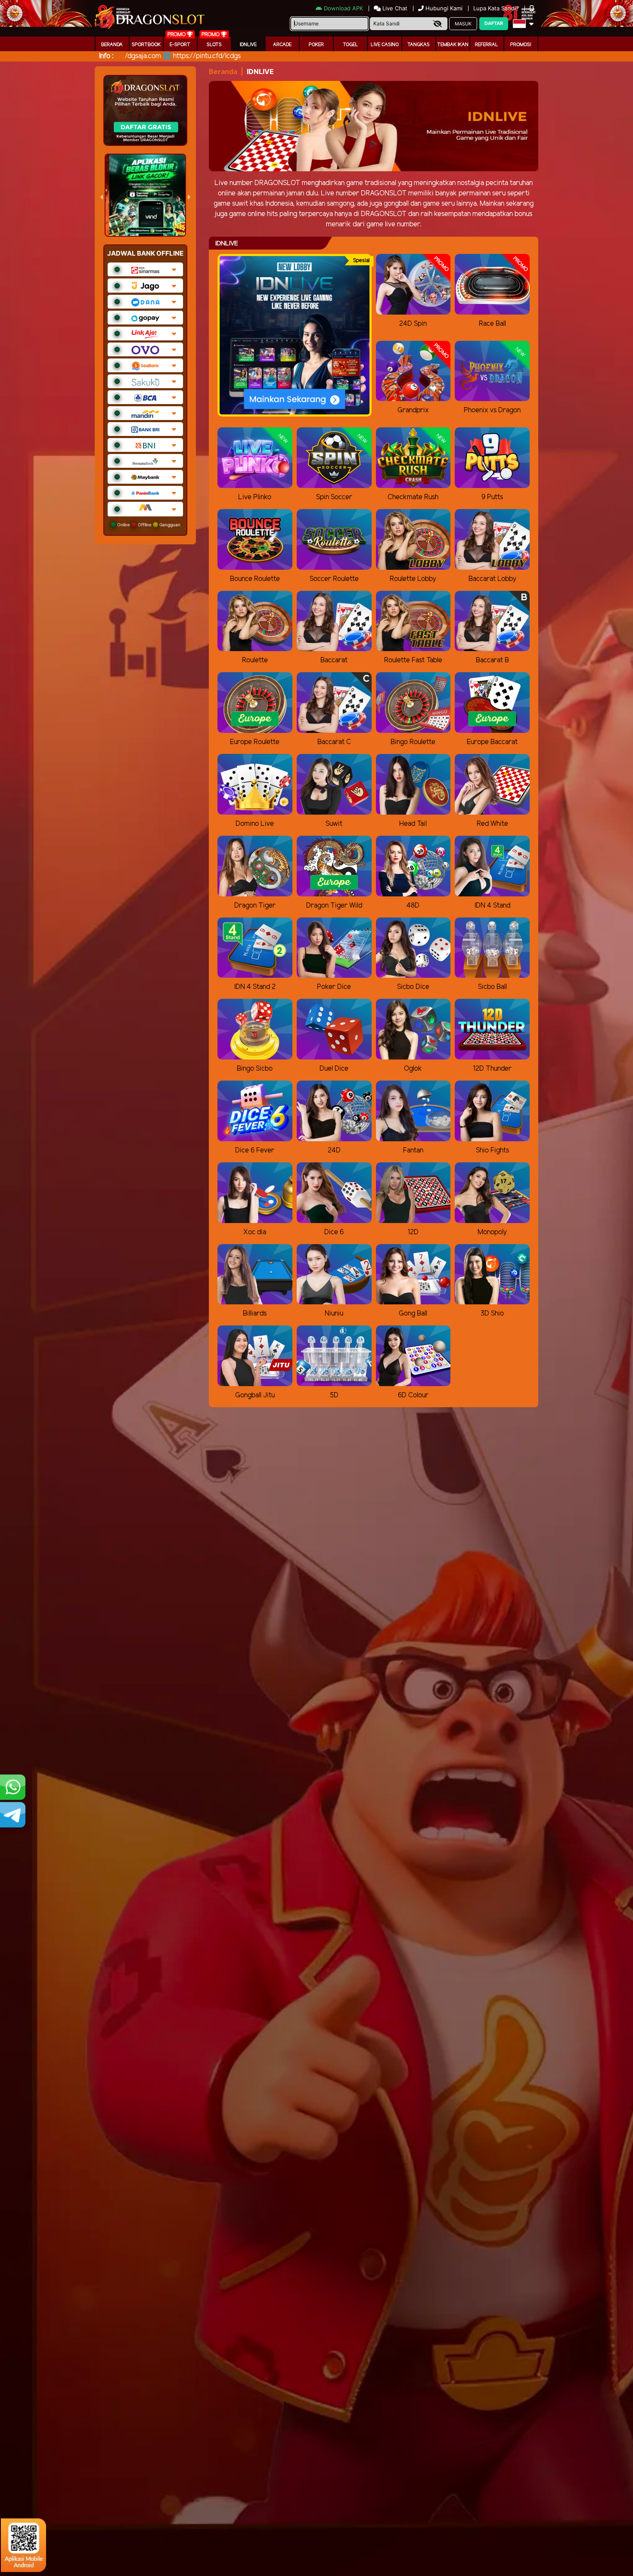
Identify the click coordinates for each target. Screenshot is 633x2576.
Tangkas (419, 45)
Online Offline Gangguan (148, 525)
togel (351, 45)
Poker (316, 45)
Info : (106, 56)
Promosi (521, 45)
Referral (487, 45)
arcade (282, 45)
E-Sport (180, 45)
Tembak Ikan (453, 45)
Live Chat (394, 8)
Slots (214, 45)
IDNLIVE (248, 45)
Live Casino (385, 45)
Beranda (112, 45)
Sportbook (146, 45)
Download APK (343, 8)
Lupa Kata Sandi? (497, 8)
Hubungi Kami (444, 8)
